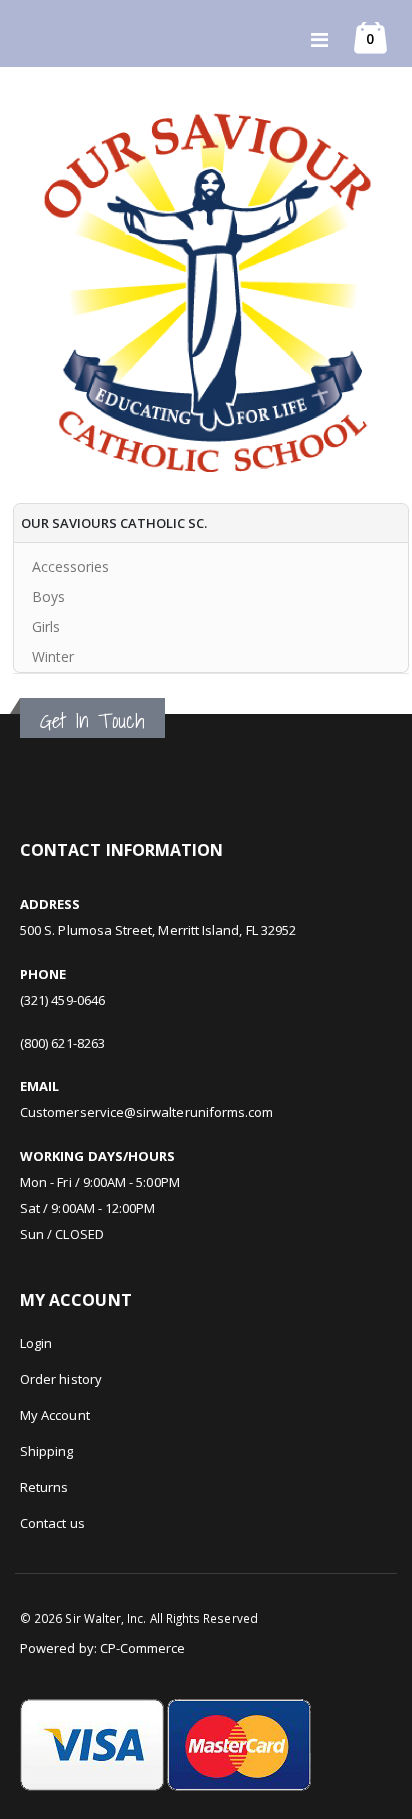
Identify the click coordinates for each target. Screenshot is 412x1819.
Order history (61, 1379)
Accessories (70, 566)
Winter (53, 656)
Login (36, 1343)
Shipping (47, 1451)
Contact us (52, 1523)
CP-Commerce (143, 1648)
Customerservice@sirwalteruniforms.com (146, 1112)
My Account (55, 1415)
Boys (48, 596)
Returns (44, 1487)
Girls (46, 626)
